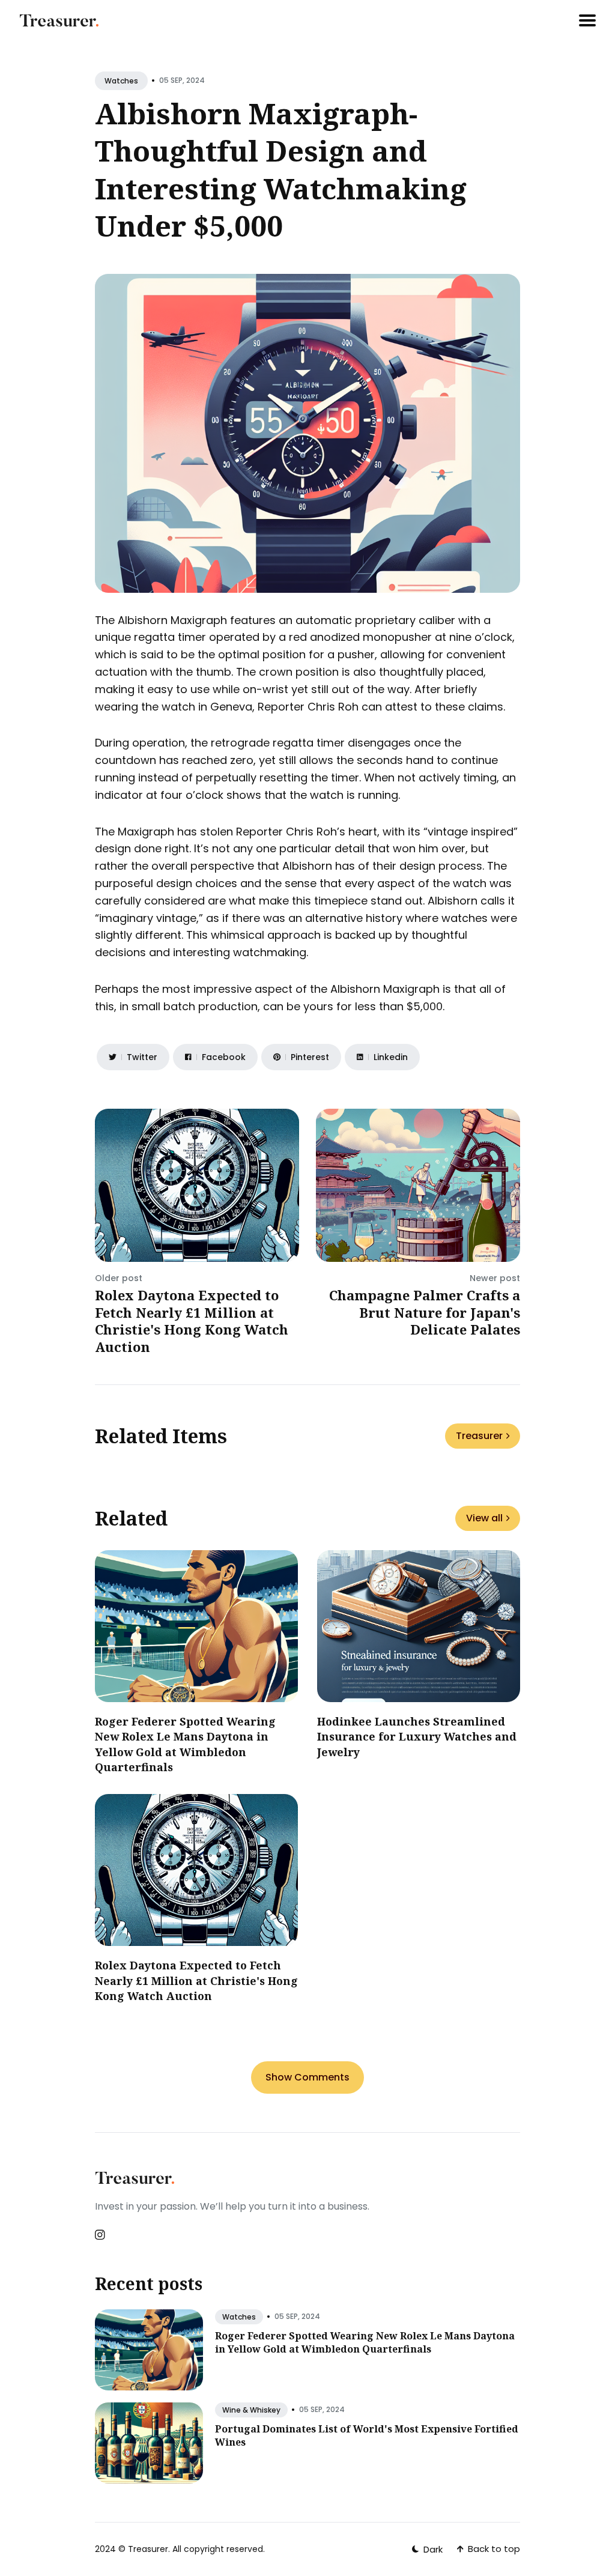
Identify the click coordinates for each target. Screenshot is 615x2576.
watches (121, 81)
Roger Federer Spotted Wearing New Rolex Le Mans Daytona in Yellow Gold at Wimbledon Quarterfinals (185, 1744)
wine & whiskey (251, 2410)
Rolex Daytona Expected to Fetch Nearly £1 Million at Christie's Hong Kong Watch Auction (192, 1321)
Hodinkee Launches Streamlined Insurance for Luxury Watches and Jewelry (417, 1736)
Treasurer (479, 1436)
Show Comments (307, 2077)
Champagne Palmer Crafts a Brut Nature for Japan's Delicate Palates (425, 1312)
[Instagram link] (101, 2235)
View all (484, 1518)
